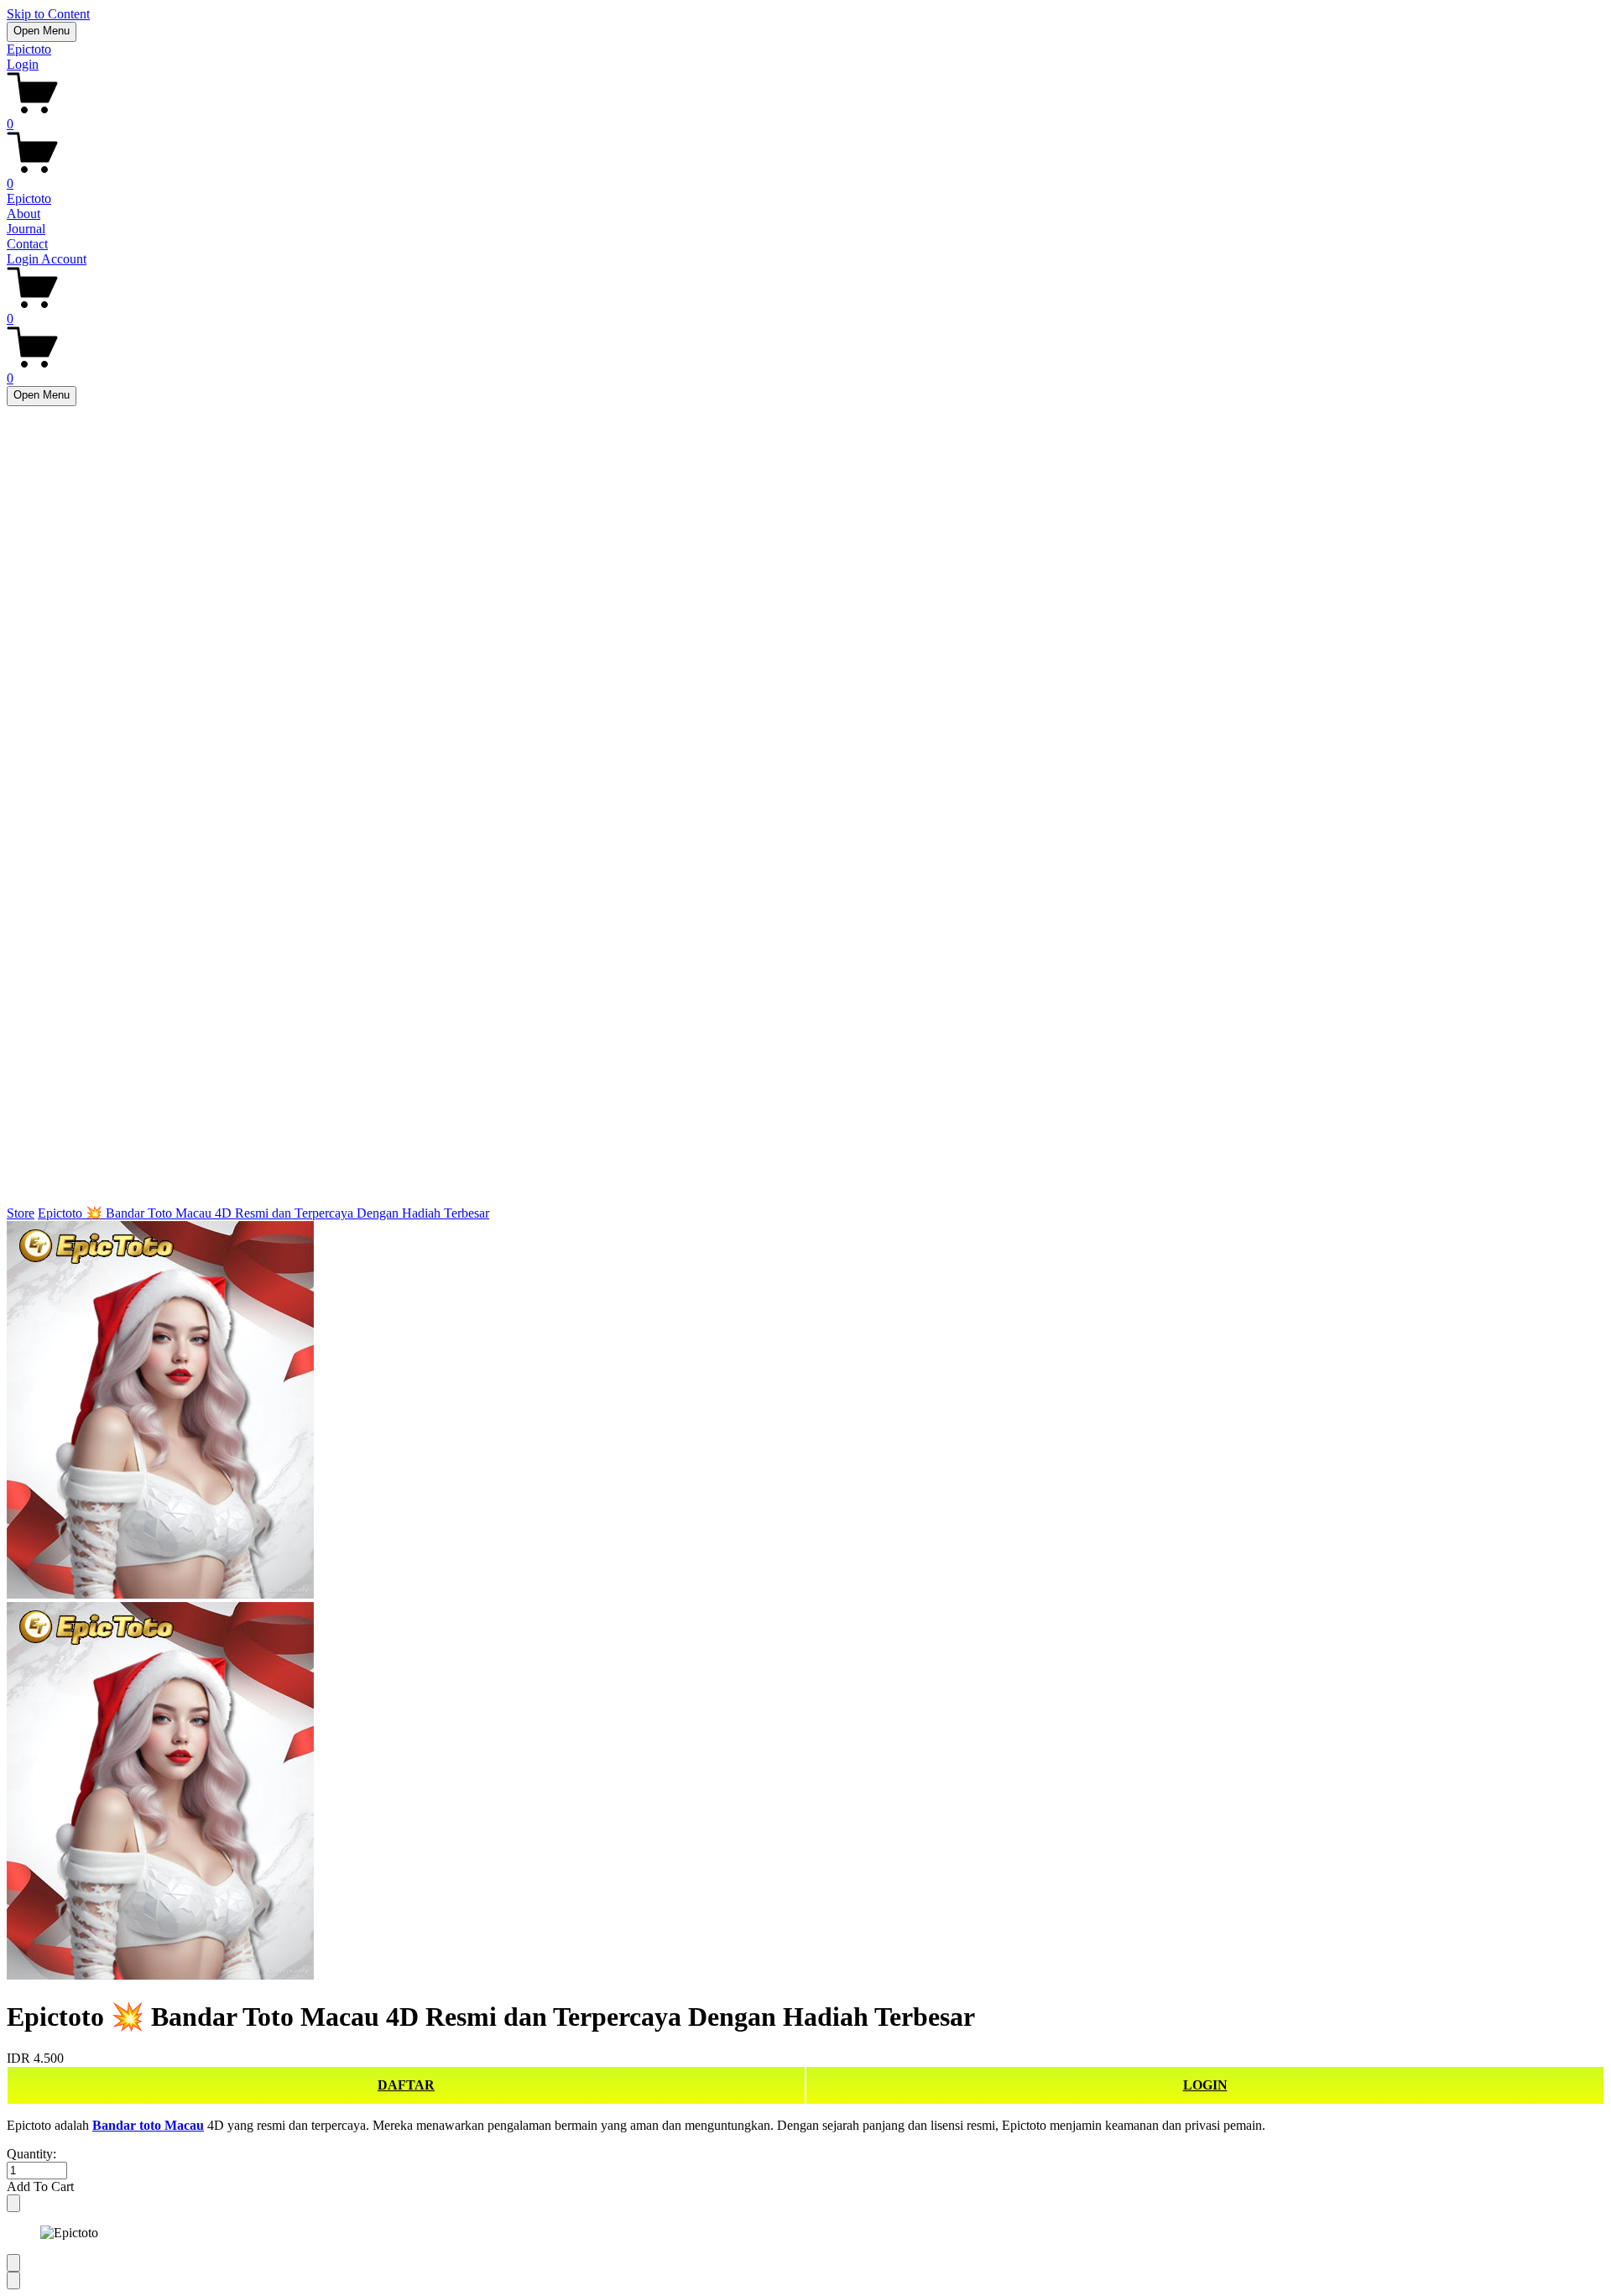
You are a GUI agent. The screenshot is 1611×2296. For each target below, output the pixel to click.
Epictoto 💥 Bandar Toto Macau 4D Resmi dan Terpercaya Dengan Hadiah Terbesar (263, 1213)
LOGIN (1205, 2085)
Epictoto (29, 49)
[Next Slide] (13, 2280)
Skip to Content (48, 14)
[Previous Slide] (13, 2263)
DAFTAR (406, 2085)
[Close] (13, 2203)
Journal (26, 229)
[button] (805, 2187)
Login (23, 64)
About (23, 214)
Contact (27, 244)
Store (21, 1213)
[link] (805, 1602)
